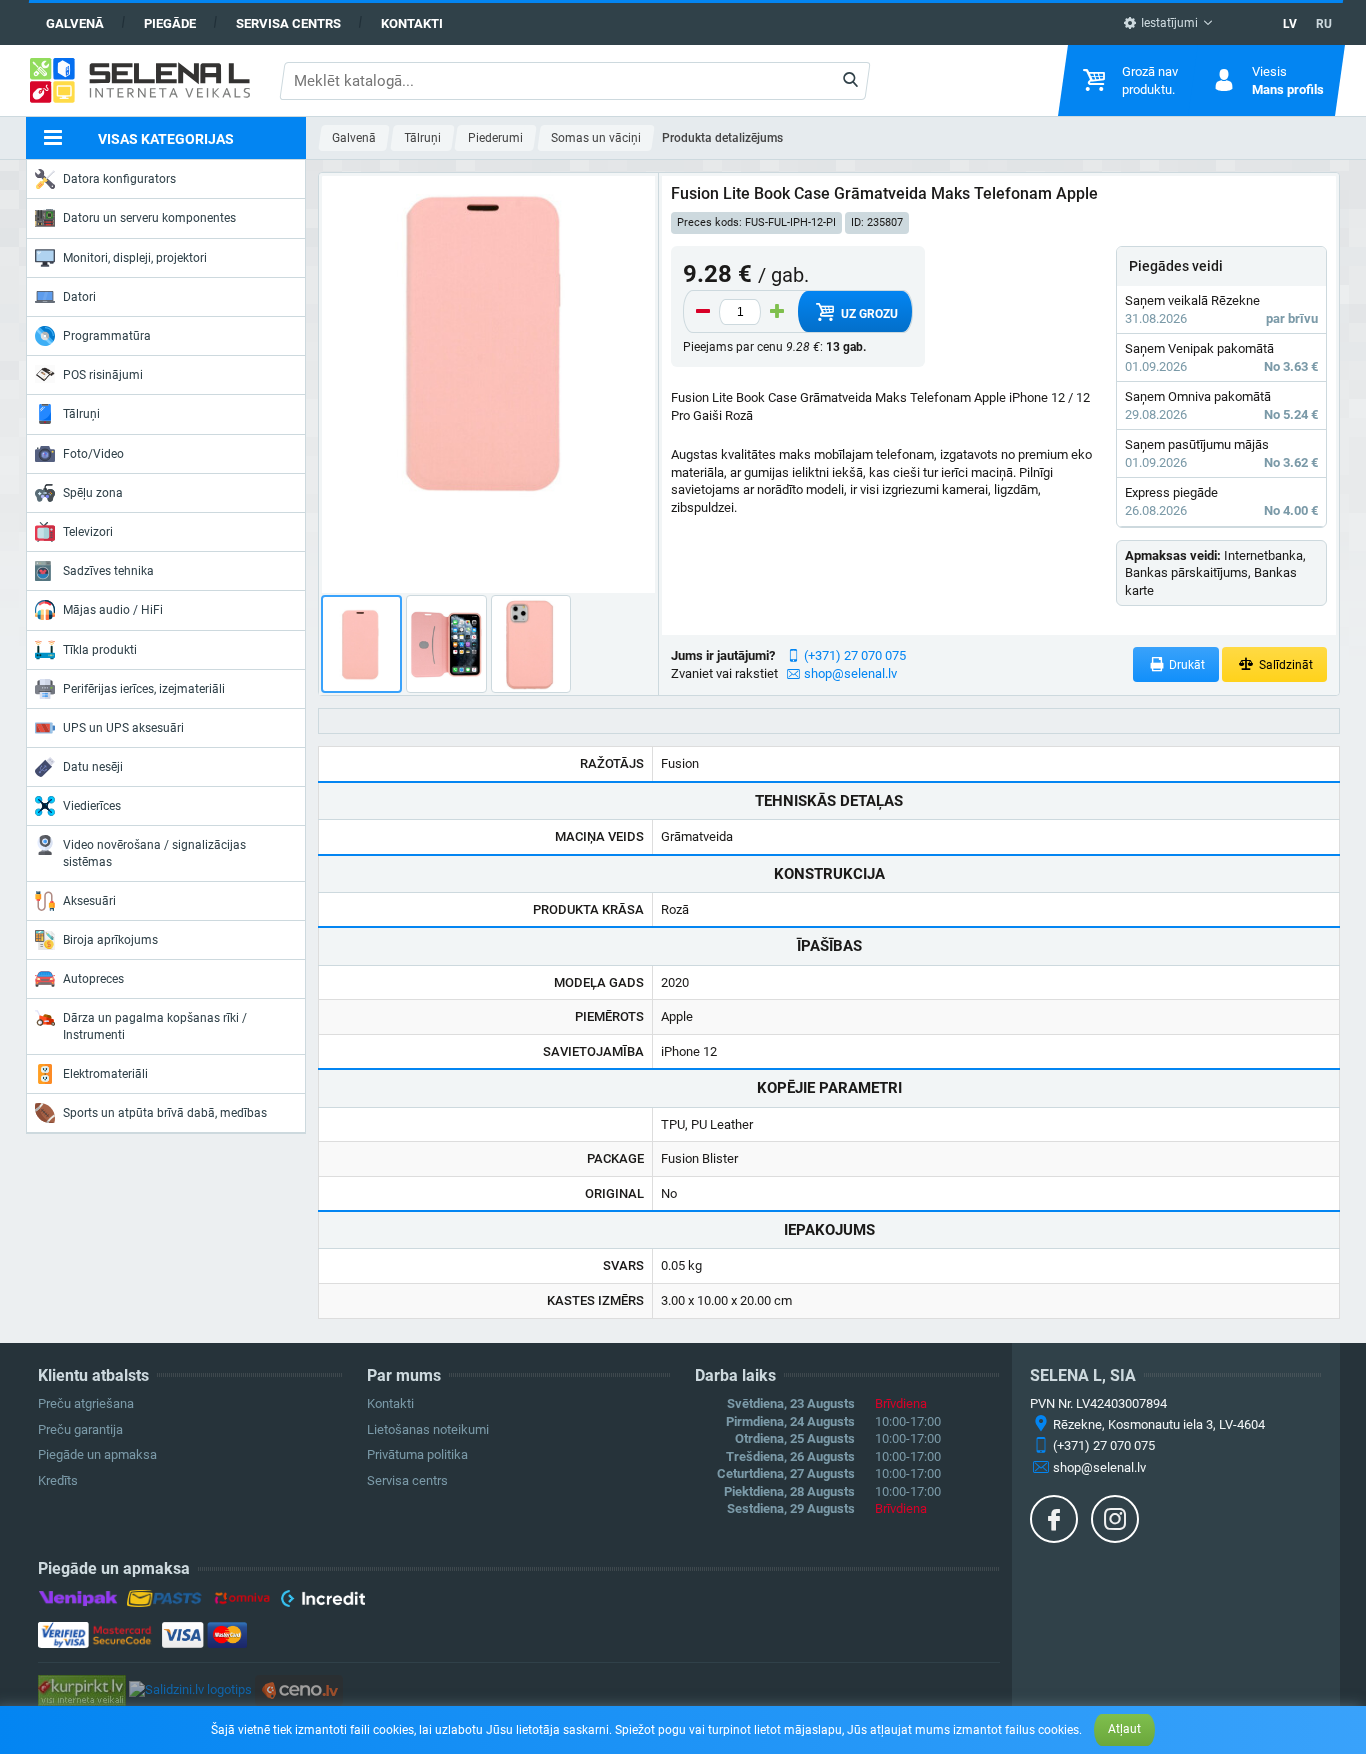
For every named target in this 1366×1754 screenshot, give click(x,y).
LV (1290, 24)
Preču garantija (80, 1429)
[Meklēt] (850, 81)
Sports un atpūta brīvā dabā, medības (165, 1113)
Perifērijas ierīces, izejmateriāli (144, 689)
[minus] (703, 312)
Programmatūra (107, 336)
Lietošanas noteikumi (428, 1429)
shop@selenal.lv (850, 673)
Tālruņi (81, 414)
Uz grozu (868, 314)
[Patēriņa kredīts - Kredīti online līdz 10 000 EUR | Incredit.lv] (322, 1602)
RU (1324, 24)
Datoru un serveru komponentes (149, 218)
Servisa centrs (288, 23)
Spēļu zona (93, 493)
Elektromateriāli (105, 1074)
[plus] (777, 312)
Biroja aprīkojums (110, 940)
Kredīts (58, 1480)
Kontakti (412, 23)
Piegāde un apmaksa (97, 1454)
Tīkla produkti (100, 650)
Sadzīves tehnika (108, 571)
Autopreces (93, 979)
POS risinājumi (103, 375)
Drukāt (1185, 665)
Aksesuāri (89, 901)
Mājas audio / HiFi (113, 610)
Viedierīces (92, 806)
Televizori (88, 532)
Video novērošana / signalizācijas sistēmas (154, 853)
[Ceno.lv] (299, 1689)
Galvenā (75, 23)
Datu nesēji (93, 767)
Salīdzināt (1284, 665)
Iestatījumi (1168, 23)
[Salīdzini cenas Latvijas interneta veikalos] (82, 1689)
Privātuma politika (417, 1454)
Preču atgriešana (86, 1403)
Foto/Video (93, 454)
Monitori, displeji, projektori (135, 258)
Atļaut (1124, 1729)
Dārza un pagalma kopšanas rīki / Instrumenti (155, 1026)
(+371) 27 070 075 (855, 655)
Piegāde (170, 23)
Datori (79, 297)
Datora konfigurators (119, 179)
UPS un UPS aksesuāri (123, 728)
